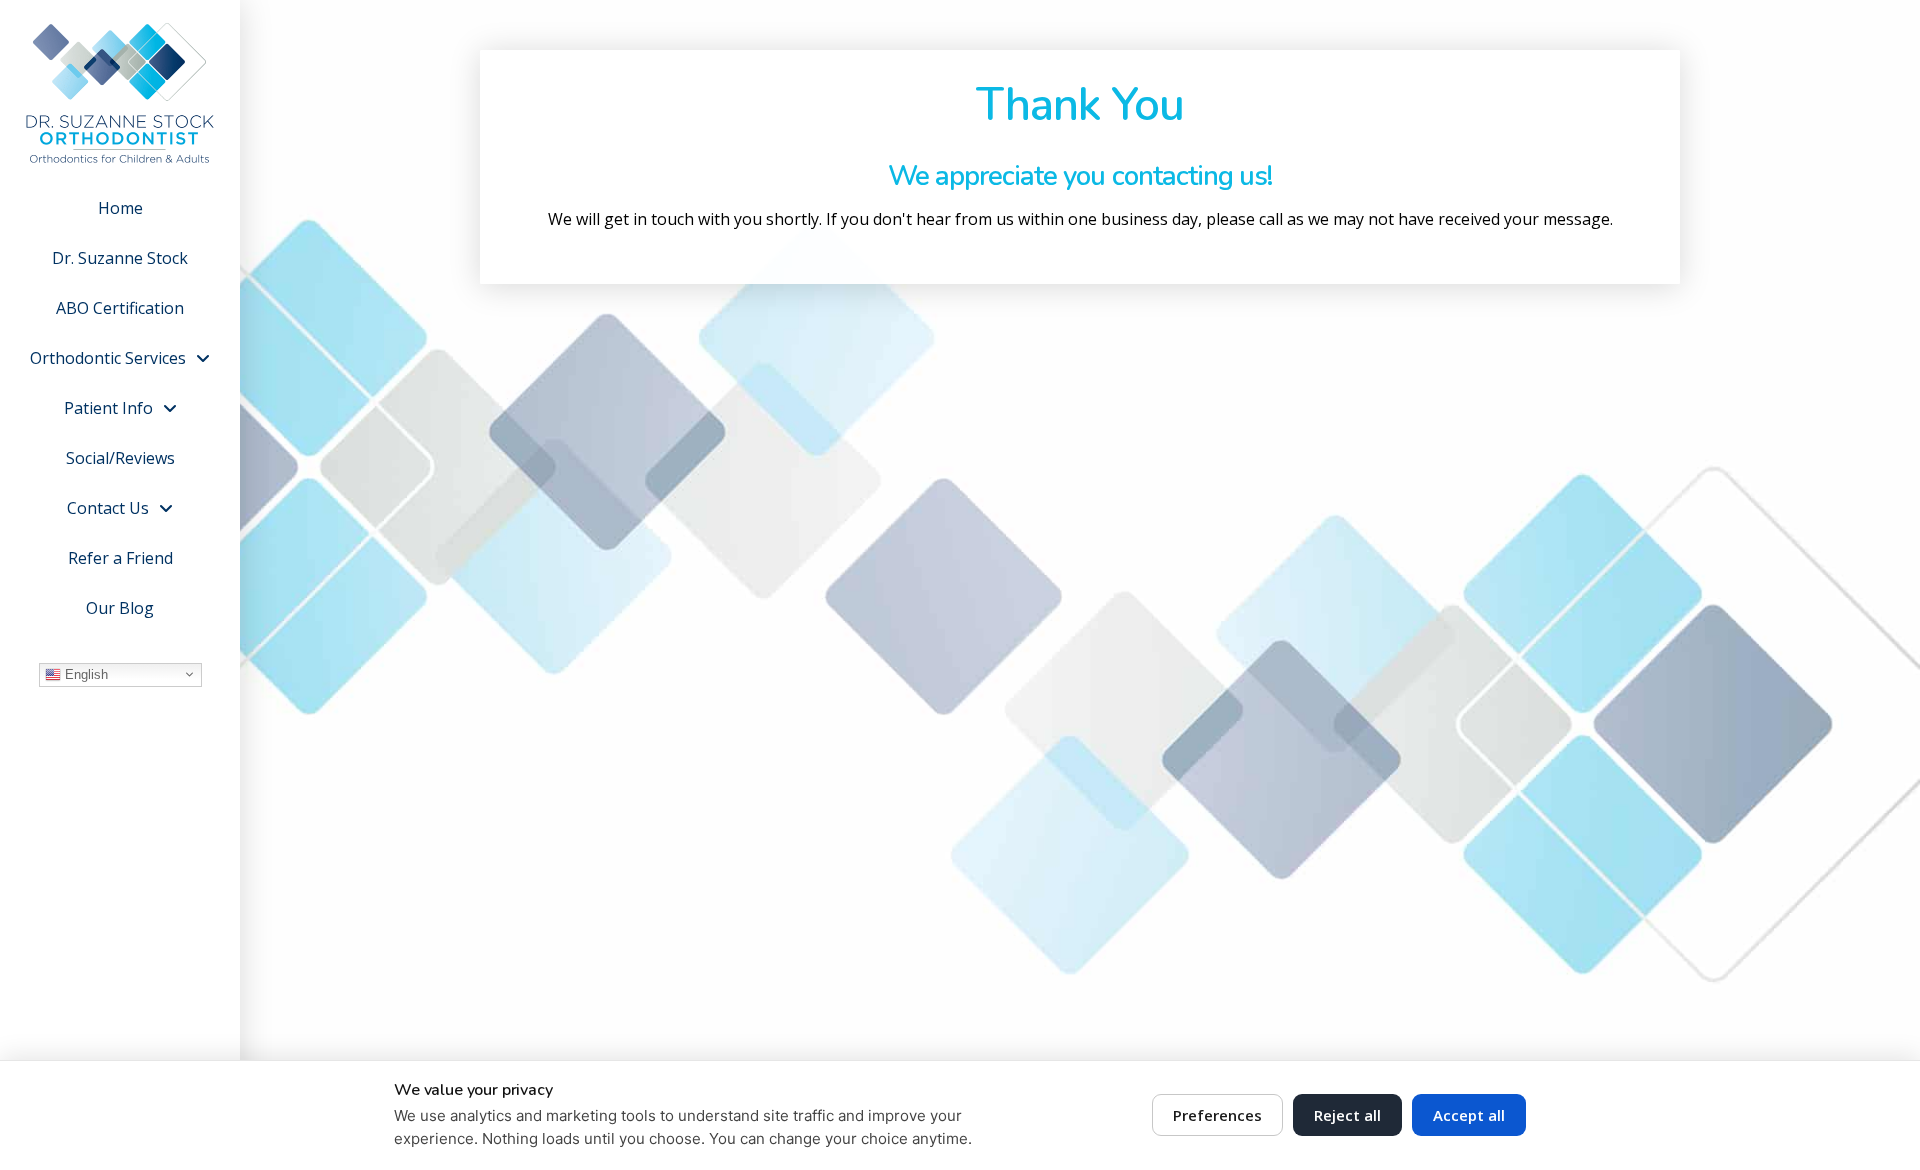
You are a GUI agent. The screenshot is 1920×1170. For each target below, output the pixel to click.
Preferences (1217, 1115)
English (84, 673)
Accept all (1469, 1115)
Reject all (1347, 1115)
